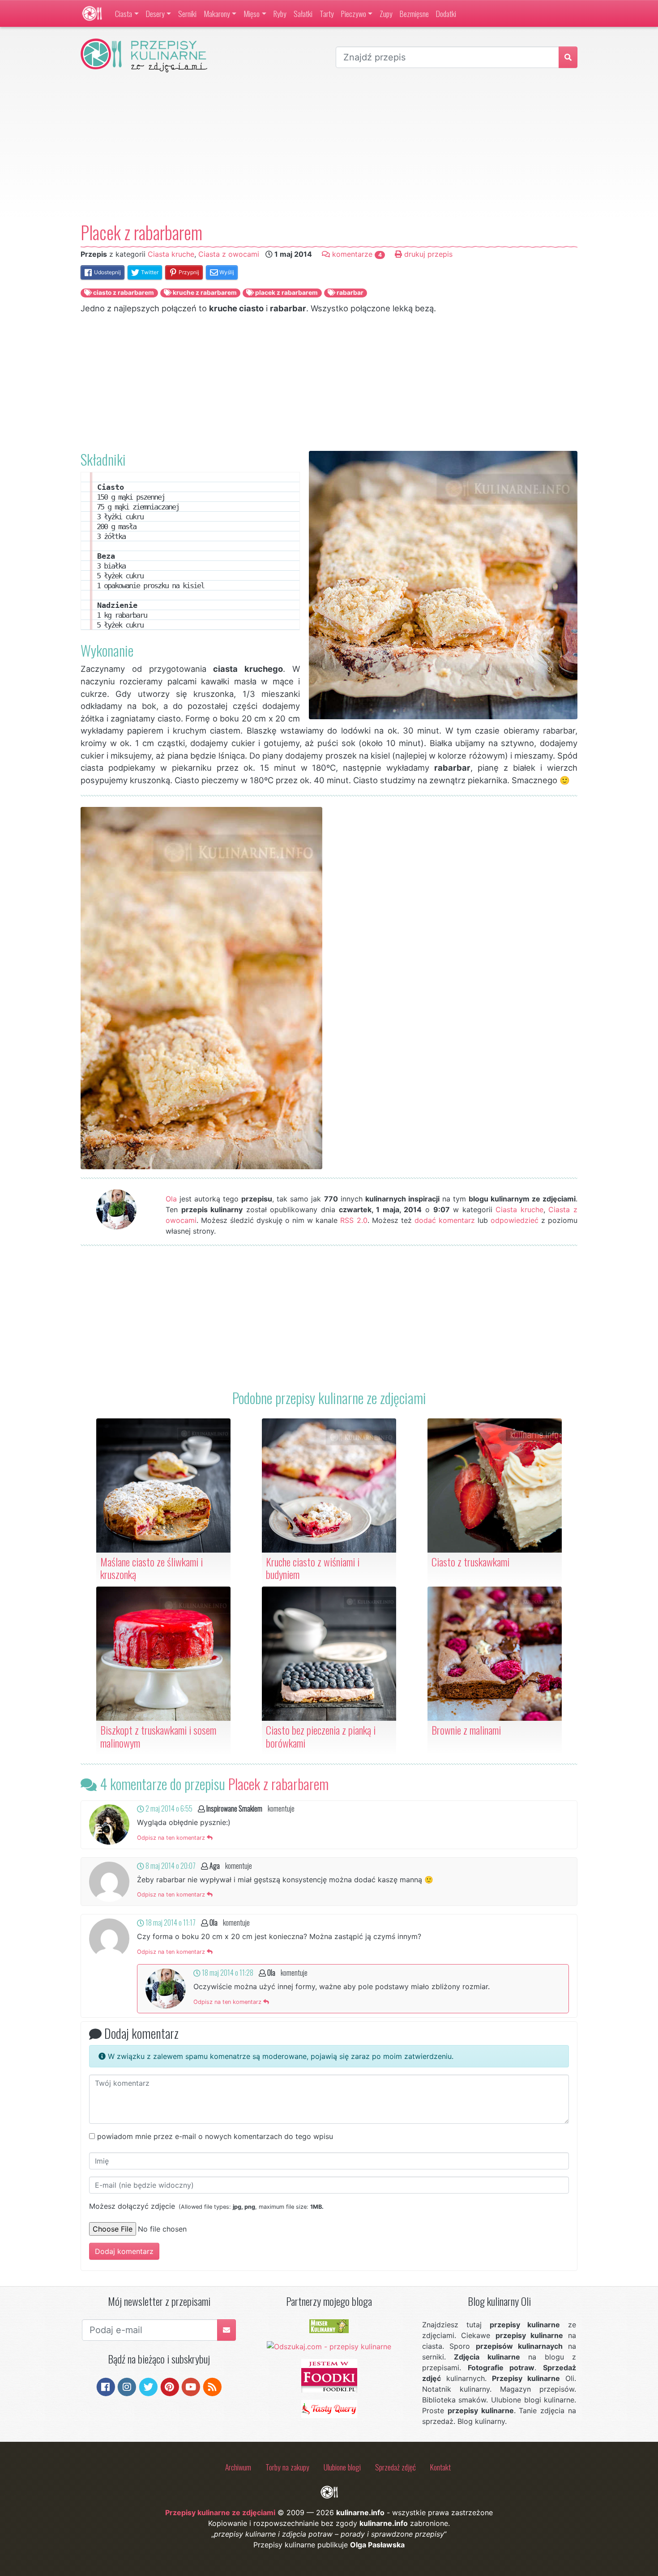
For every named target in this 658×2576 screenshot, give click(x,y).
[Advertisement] (329, 147)
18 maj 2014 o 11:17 (170, 1922)
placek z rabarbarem (286, 293)
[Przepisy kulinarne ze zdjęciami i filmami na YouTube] (191, 2386)
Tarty (327, 13)
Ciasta (124, 13)
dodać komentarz (445, 1220)
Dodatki (446, 13)
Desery (155, 13)
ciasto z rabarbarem (123, 293)
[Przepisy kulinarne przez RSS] (212, 2386)
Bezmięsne (414, 13)
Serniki (187, 13)
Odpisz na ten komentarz (172, 1838)
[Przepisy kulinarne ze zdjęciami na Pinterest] (170, 2386)
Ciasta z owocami (229, 254)
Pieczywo (354, 13)
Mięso (252, 13)
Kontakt (440, 2467)
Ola (171, 1199)
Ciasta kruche (171, 254)
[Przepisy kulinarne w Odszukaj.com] (329, 2346)
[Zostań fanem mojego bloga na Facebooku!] (106, 2386)
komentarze (356, 254)
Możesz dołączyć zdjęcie (206, 2206)
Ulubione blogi (342, 2467)
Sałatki (303, 13)
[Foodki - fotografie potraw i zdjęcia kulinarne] (329, 2375)
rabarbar (349, 293)
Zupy (386, 13)
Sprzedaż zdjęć (395, 2467)
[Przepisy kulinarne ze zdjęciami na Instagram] (127, 2386)
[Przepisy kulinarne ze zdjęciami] (92, 13)
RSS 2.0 (354, 1220)
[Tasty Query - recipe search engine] (329, 2408)
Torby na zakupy (287, 2467)
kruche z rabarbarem (204, 293)
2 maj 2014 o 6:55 (168, 1808)
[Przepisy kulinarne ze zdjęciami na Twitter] (148, 2386)
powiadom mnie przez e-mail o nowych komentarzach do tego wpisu (215, 2136)
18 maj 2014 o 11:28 (227, 1973)
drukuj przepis (427, 254)
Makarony (217, 13)
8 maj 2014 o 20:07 (170, 1866)
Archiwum (238, 2467)
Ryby (280, 13)
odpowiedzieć (515, 1220)
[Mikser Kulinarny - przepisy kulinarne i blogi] (329, 2326)
